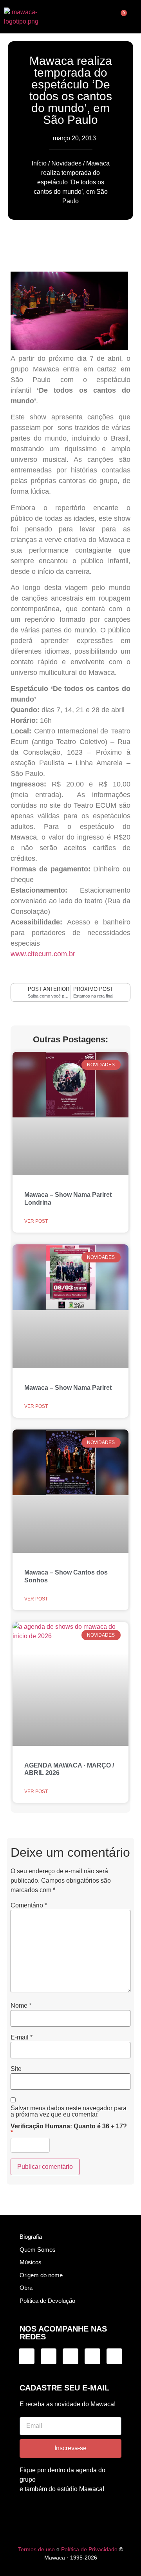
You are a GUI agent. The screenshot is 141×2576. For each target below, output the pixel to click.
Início (39, 163)
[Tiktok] (49, 2356)
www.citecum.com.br (43, 954)
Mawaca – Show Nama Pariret (68, 1388)
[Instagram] (27, 2356)
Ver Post (36, 1221)
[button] (70, 17)
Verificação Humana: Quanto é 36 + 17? (69, 2130)
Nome (21, 2006)
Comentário (29, 1905)
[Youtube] (114, 2356)
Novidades (66, 163)
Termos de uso (36, 2549)
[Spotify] (92, 2356)
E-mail (22, 2038)
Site (16, 2069)
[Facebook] (70, 2356)
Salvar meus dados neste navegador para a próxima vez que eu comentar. (69, 2111)
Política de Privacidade (89, 2549)
